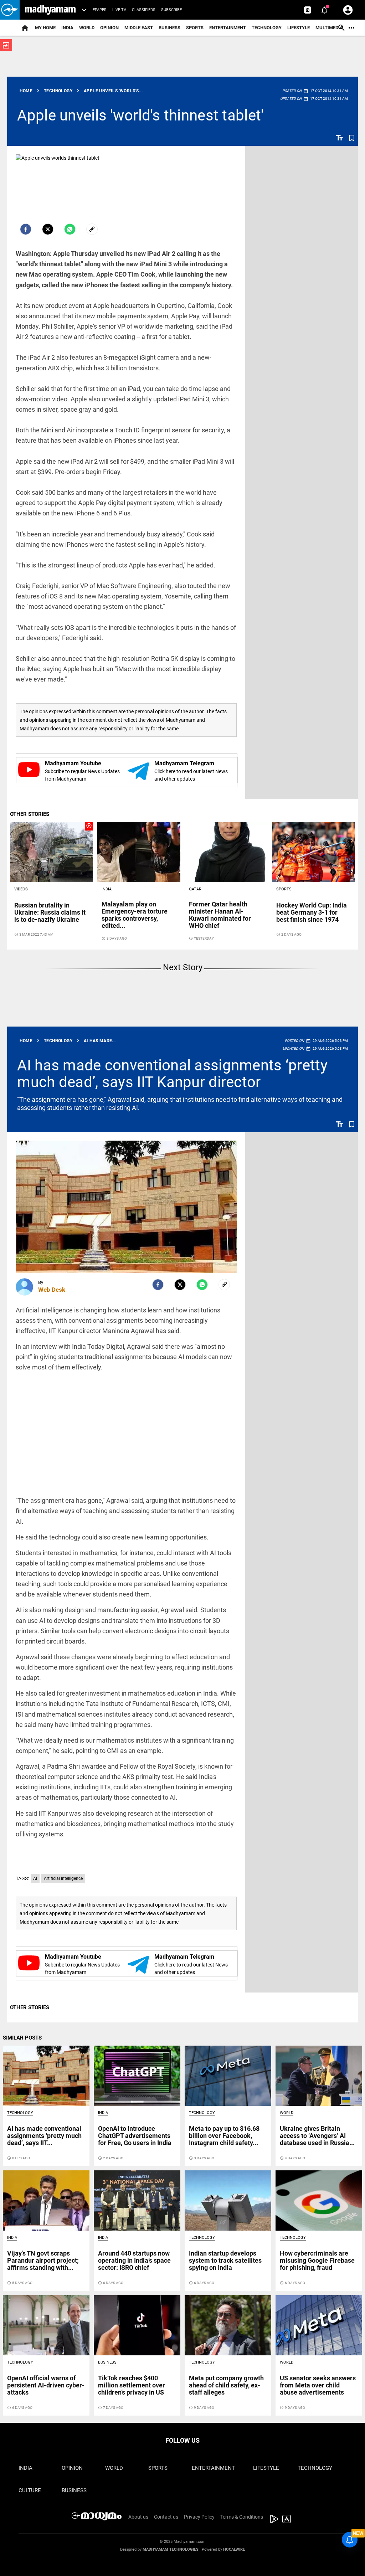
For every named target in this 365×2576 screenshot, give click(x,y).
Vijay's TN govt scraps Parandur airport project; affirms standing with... (43, 2260)
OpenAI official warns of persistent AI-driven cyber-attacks (46, 2385)
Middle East (139, 28)
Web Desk (52, 1290)
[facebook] (26, 229)
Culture (30, 2490)
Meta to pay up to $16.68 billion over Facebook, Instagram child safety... (224, 2136)
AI (35, 1878)
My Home (45, 28)
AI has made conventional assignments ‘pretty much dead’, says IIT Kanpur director (172, 1073)
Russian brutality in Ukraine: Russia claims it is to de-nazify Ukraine (50, 912)
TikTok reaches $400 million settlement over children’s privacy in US (132, 2385)
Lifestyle (299, 28)
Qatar (195, 889)
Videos (21, 889)
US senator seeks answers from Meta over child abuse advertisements (318, 2385)
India (67, 28)
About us (138, 2517)
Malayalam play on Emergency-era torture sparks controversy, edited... (135, 915)
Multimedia (329, 28)
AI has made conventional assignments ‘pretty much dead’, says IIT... (44, 2136)
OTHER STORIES (30, 814)
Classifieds (144, 10)
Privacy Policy (199, 2517)
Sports (195, 28)
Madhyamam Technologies (171, 2549)
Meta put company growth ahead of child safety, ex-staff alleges (226, 2385)
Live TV (119, 10)
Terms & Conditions (242, 2517)
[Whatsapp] (70, 229)
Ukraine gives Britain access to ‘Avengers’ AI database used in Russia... (317, 2136)
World (87, 28)
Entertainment (228, 28)
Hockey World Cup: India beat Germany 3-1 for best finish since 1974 (312, 912)
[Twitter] (48, 229)
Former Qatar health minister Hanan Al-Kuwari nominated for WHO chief (220, 915)
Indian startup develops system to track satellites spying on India (225, 2260)
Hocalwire (234, 2549)
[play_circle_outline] (52, 852)
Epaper (100, 10)
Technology (267, 28)
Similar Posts (22, 2038)
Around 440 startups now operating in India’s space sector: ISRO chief (134, 2260)
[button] (10, 10)
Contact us (166, 2517)
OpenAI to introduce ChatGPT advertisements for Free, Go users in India (135, 2136)
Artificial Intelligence (63, 1878)
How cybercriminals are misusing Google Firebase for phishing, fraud (317, 2260)
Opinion (109, 28)
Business (169, 28)
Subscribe (171, 10)
